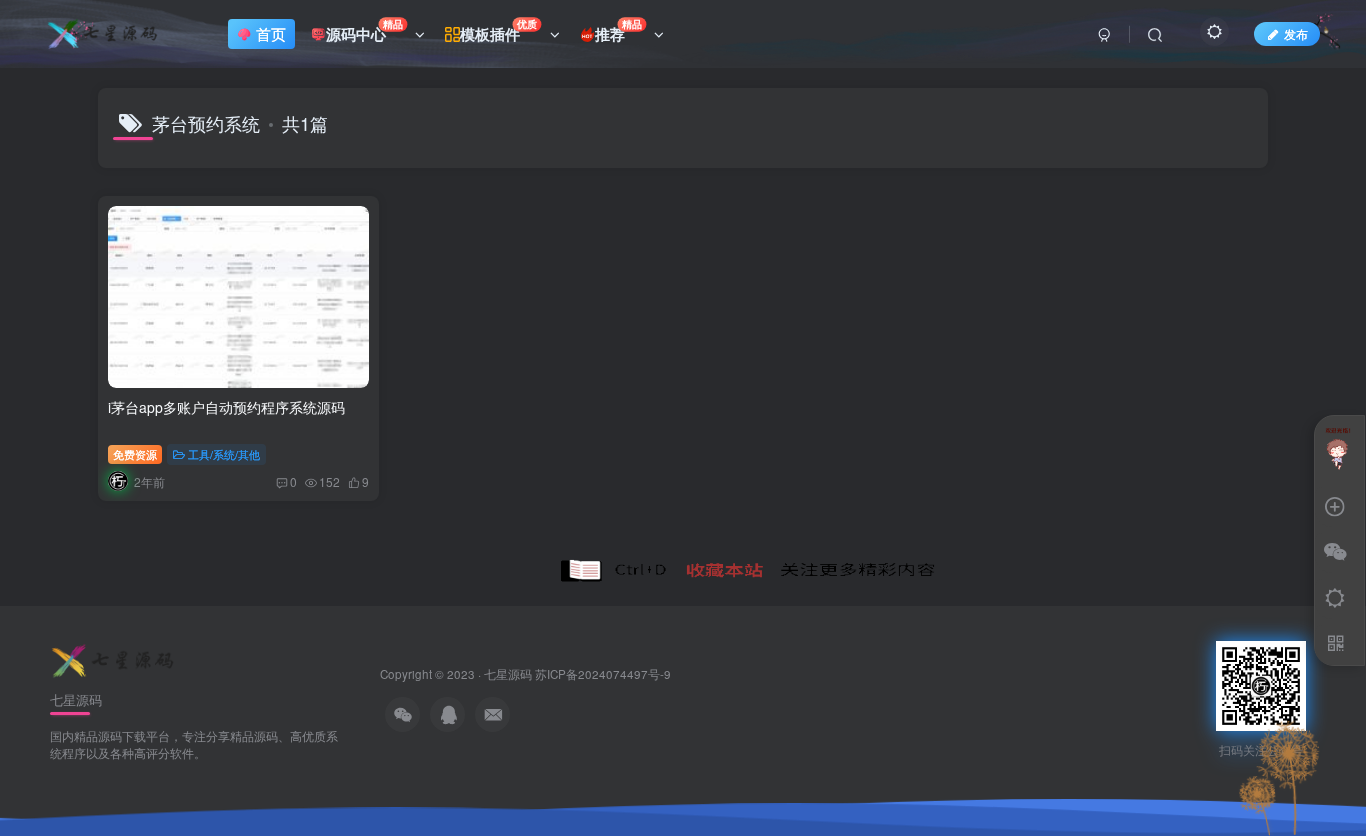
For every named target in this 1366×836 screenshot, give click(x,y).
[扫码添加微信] (1335, 553)
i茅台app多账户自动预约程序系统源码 (226, 407)
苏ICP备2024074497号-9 (603, 674)
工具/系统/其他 (224, 454)
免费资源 (135, 454)
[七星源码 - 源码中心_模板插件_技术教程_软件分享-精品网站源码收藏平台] (115, 659)
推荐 (618, 30)
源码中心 (364, 30)
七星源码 (508, 674)
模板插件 (498, 30)
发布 (1296, 33)
